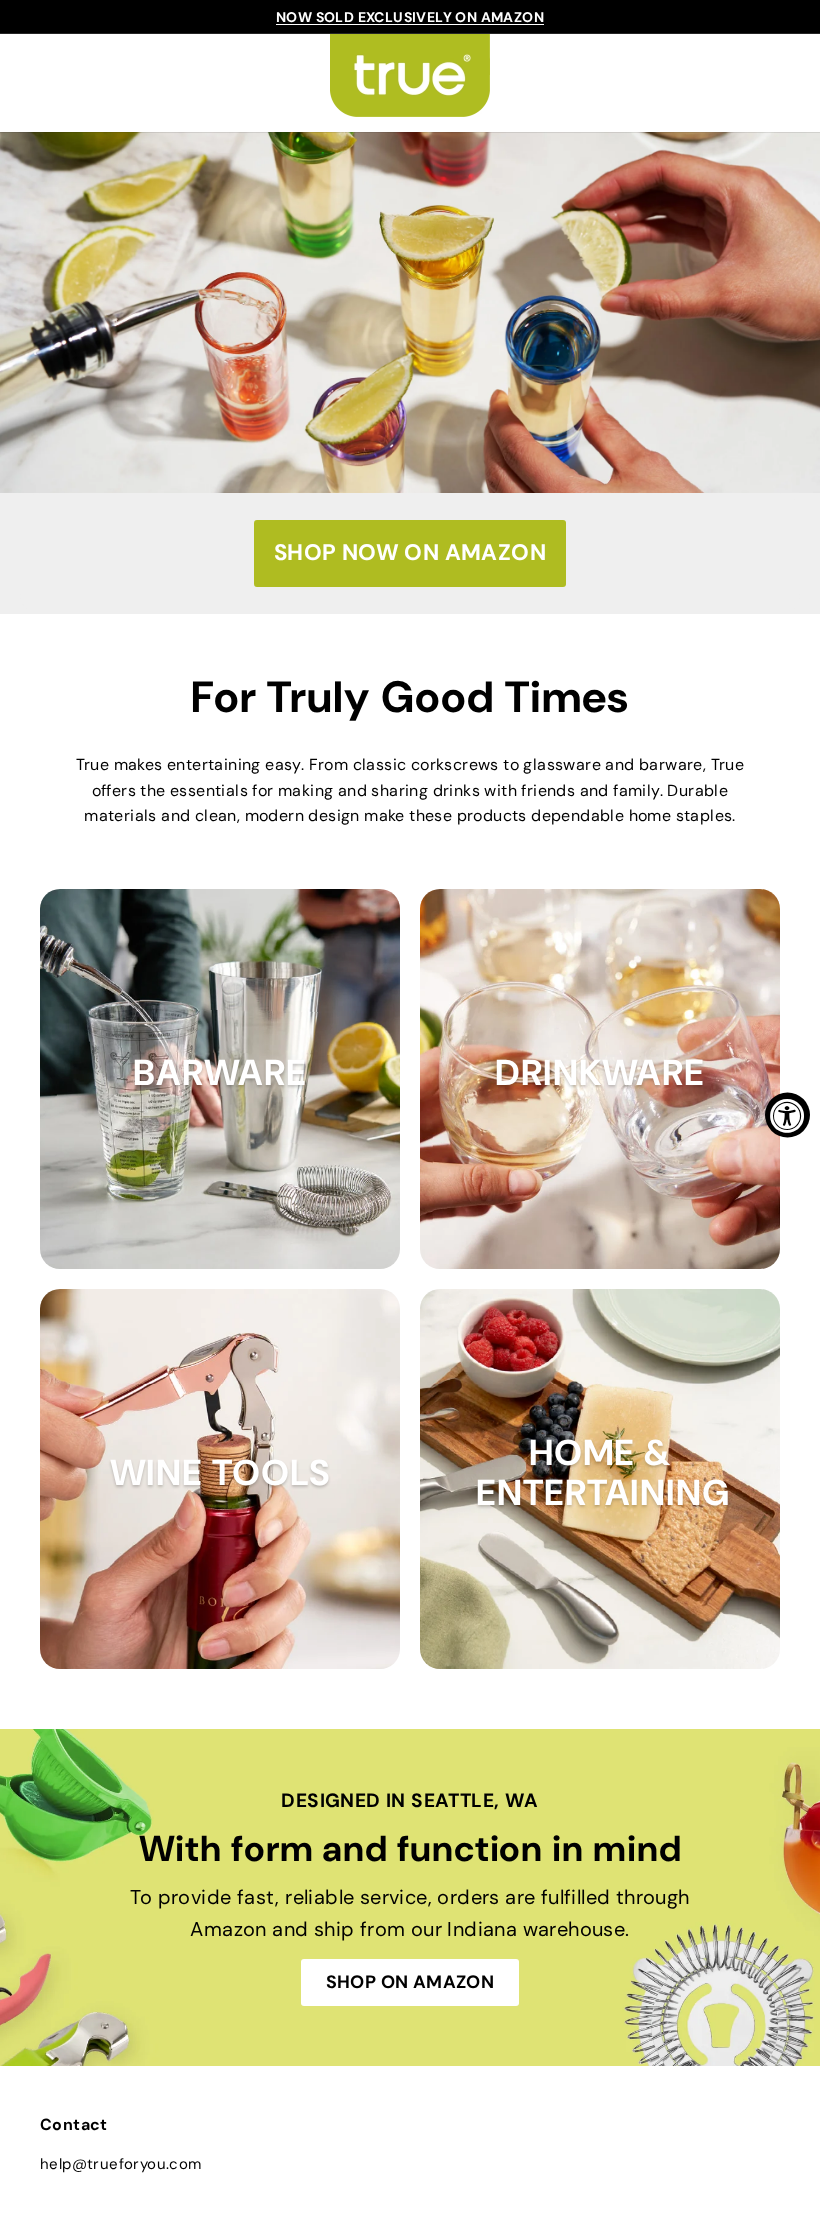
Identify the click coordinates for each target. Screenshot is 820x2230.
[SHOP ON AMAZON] (410, 1897)
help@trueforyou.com (121, 2164)
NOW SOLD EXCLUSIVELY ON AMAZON (410, 17)
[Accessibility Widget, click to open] (787, 1115)
